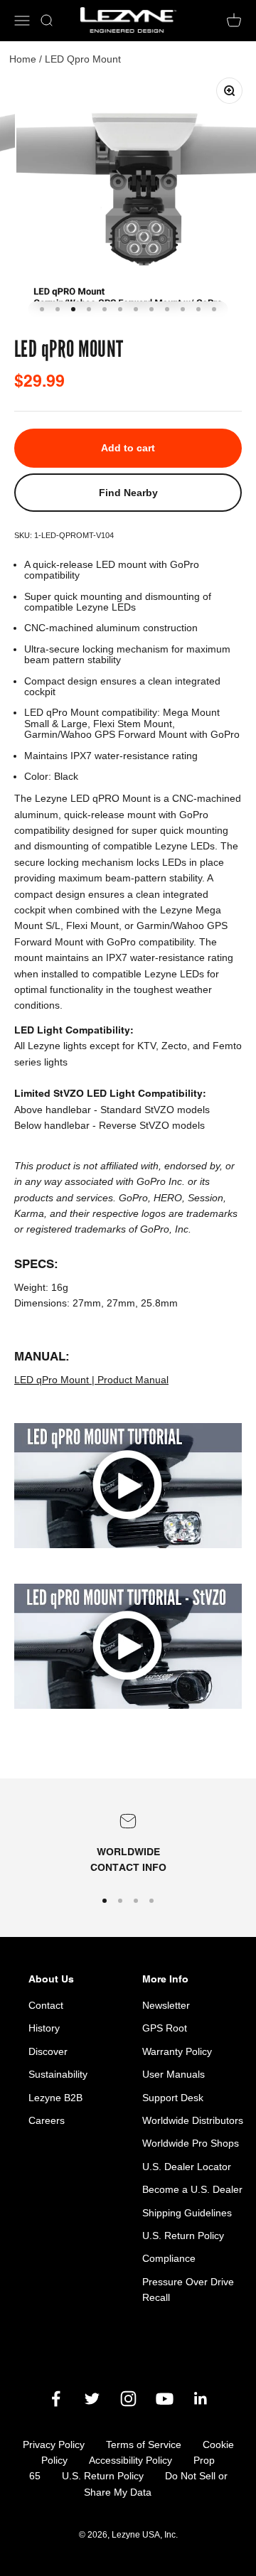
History (44, 2028)
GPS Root (165, 2028)
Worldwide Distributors (193, 2120)
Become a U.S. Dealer (192, 2189)
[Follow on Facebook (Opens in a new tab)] (56, 2399)
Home (23, 59)
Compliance (169, 2258)
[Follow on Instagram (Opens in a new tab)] (128, 2399)
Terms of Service (144, 2444)
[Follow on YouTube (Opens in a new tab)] (165, 2399)
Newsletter (166, 2005)
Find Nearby (128, 493)
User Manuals (174, 2074)
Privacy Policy (54, 2444)
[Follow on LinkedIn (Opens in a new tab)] (201, 2399)
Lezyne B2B (55, 2098)
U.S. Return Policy (183, 2236)
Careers (47, 2120)
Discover (48, 2051)
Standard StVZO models (155, 1110)
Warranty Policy (177, 2051)
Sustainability (58, 2074)
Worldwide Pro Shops (191, 2143)
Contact (46, 2005)
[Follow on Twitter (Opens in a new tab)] (92, 2399)
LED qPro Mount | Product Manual (91, 1380)
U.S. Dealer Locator (187, 2167)
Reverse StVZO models (152, 1125)
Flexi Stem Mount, (134, 724)
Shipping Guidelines (187, 2213)
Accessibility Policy (130, 2460)
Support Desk (173, 2098)
